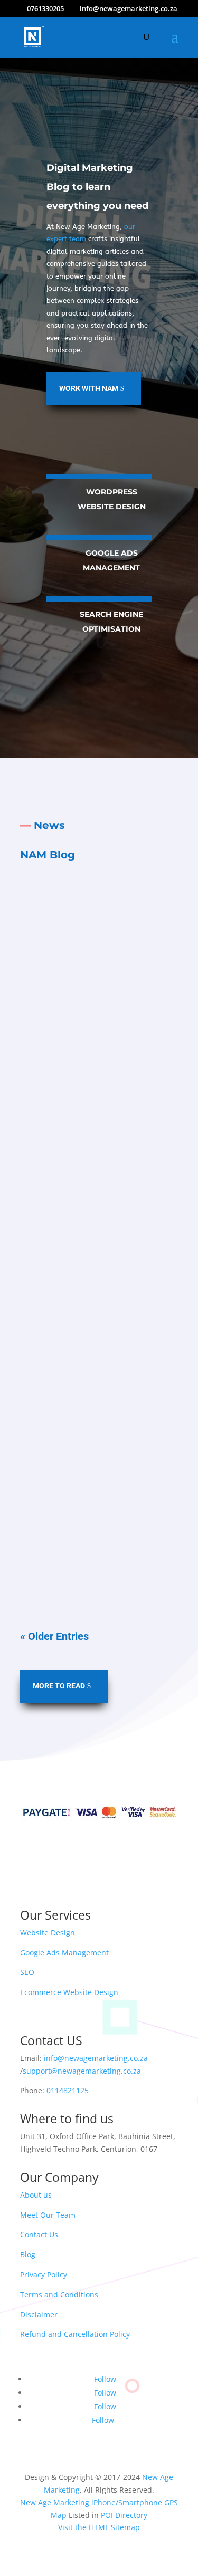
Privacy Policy (44, 2274)
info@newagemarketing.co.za (96, 2058)
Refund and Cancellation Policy (75, 2334)
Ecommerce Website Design (69, 1992)
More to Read (59, 1686)
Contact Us (39, 2234)
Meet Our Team (48, 2215)
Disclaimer (39, 2315)
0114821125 (68, 2090)
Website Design (48, 1933)
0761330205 (45, 8)
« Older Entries (54, 1636)
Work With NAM (89, 388)
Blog (28, 2254)
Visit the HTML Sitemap (99, 2527)
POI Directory (124, 2515)
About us (36, 2195)
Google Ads (106, 967)
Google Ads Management (64, 1953)
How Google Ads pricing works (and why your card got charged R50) (97, 1175)
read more (99, 1098)
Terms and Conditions (59, 2294)
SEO (27, 1972)
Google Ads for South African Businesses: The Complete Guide (92, 1420)
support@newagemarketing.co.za (82, 2071)
